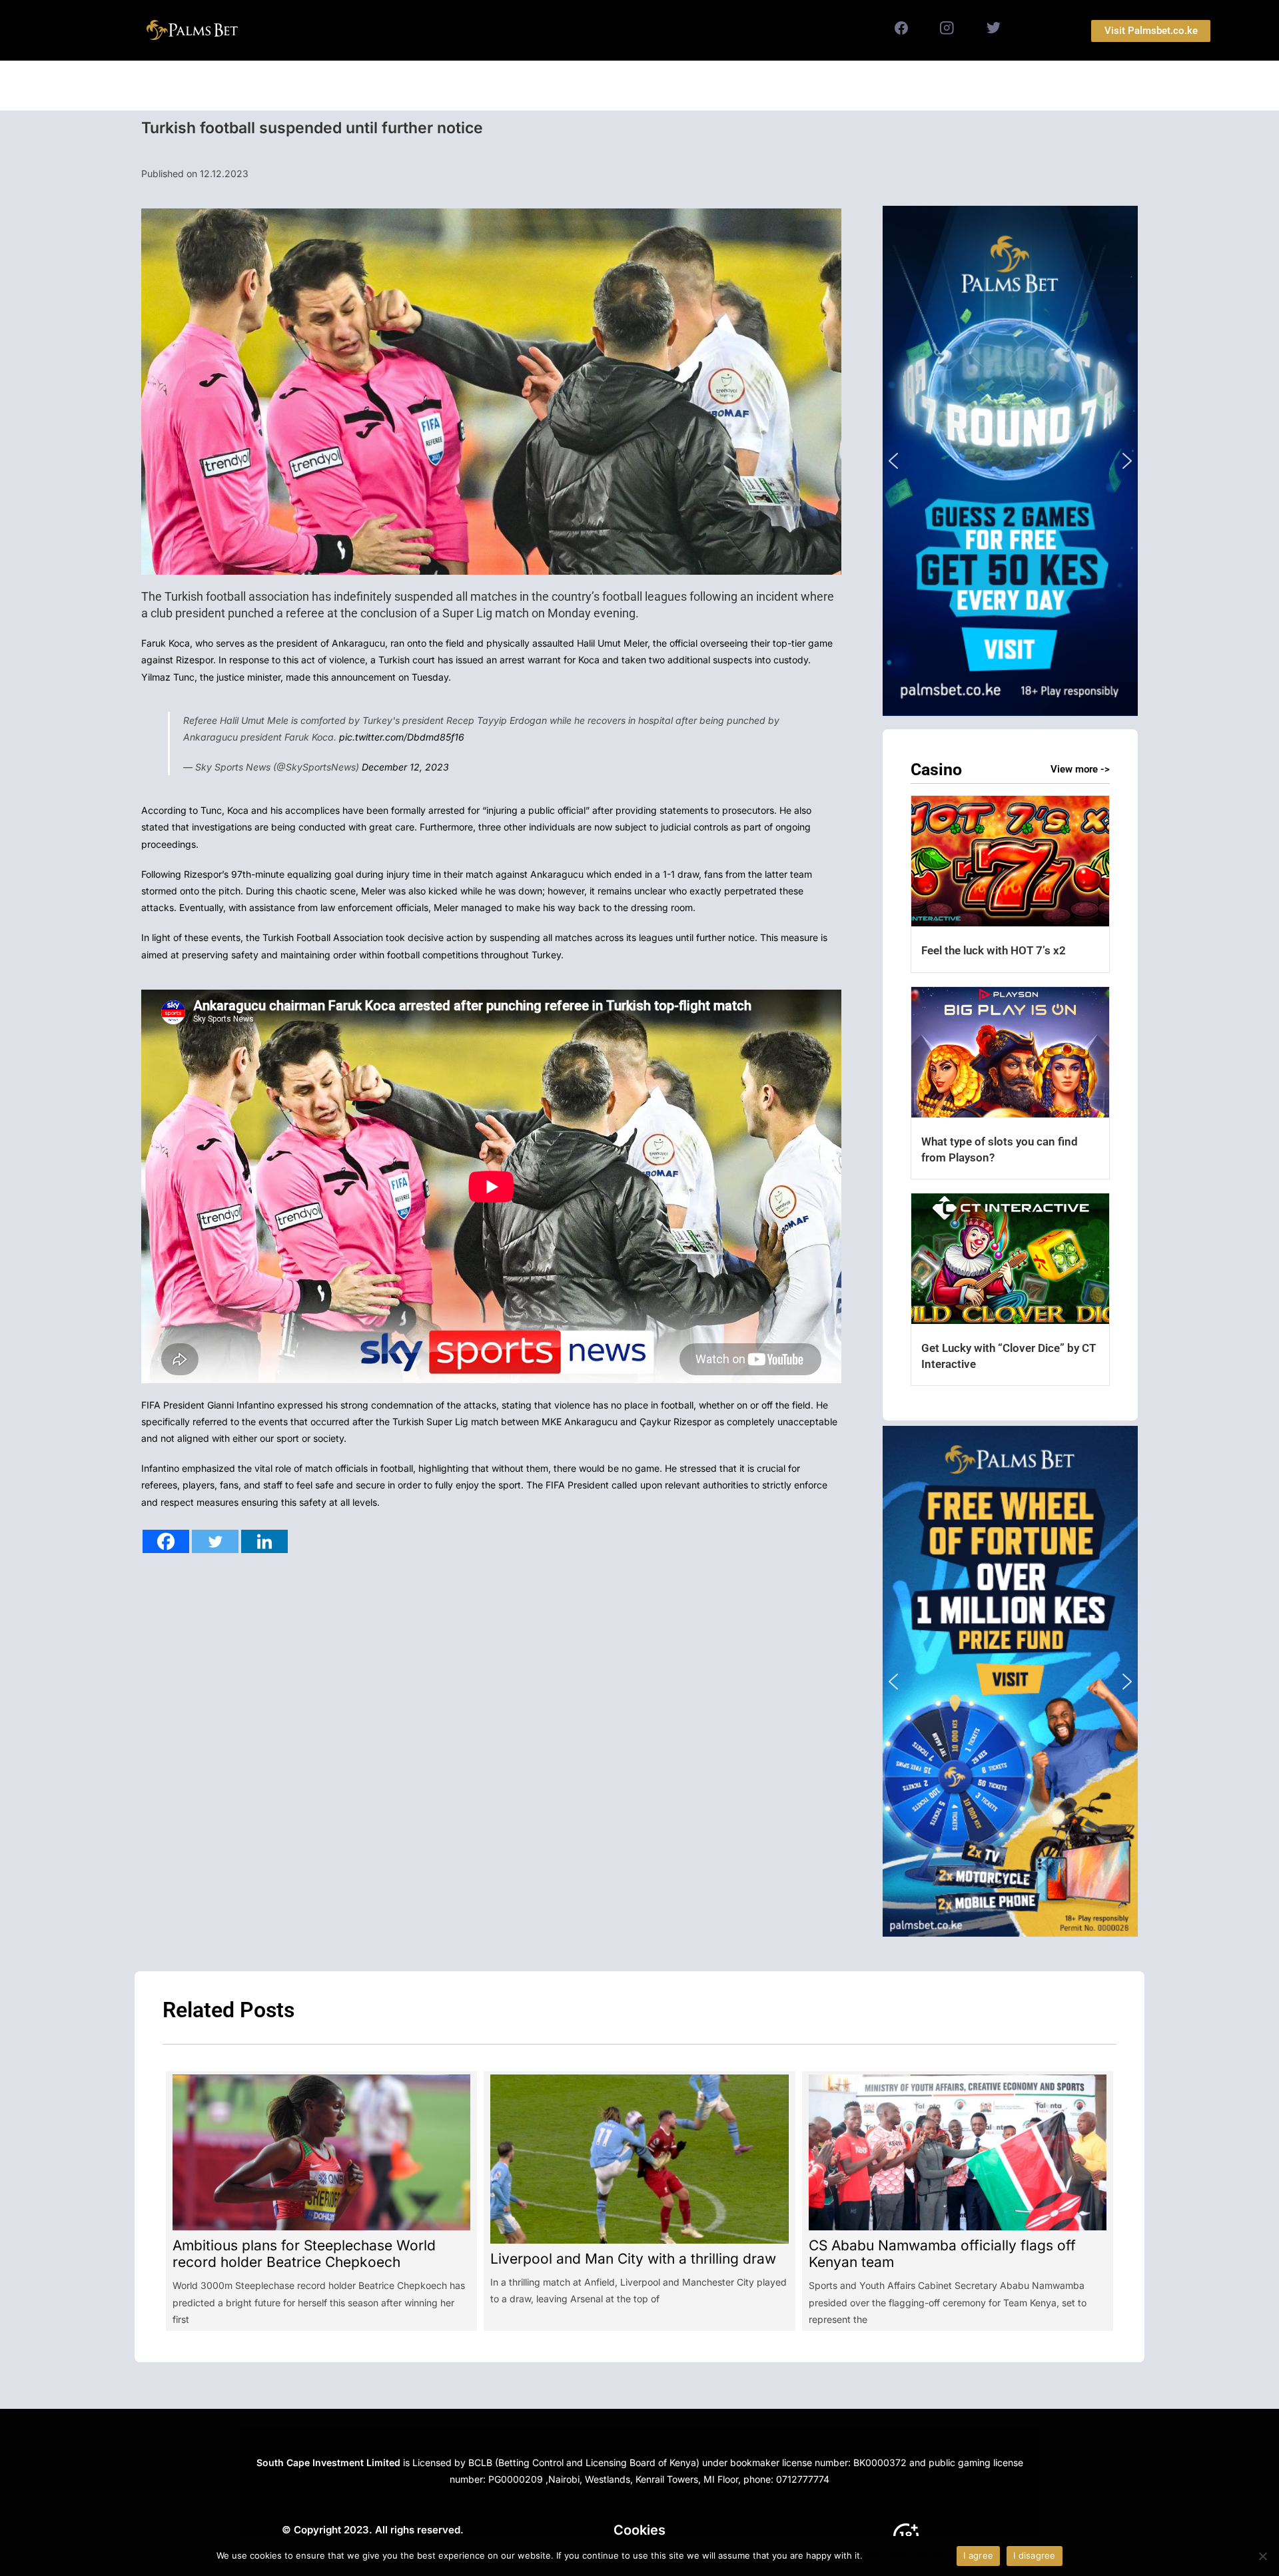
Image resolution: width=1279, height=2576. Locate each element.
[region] (1010, 461)
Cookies (639, 2530)
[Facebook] (166, 1541)
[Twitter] (215, 1541)
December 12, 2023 (405, 767)
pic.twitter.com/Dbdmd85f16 (402, 737)
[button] (1010, 461)
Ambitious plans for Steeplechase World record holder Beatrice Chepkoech (304, 2254)
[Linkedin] (264, 1541)
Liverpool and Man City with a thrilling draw (633, 2259)
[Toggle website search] (780, 86)
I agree (978, 2555)
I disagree (1035, 2555)
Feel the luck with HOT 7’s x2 (994, 950)
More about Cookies (908, 2555)
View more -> (1080, 769)
